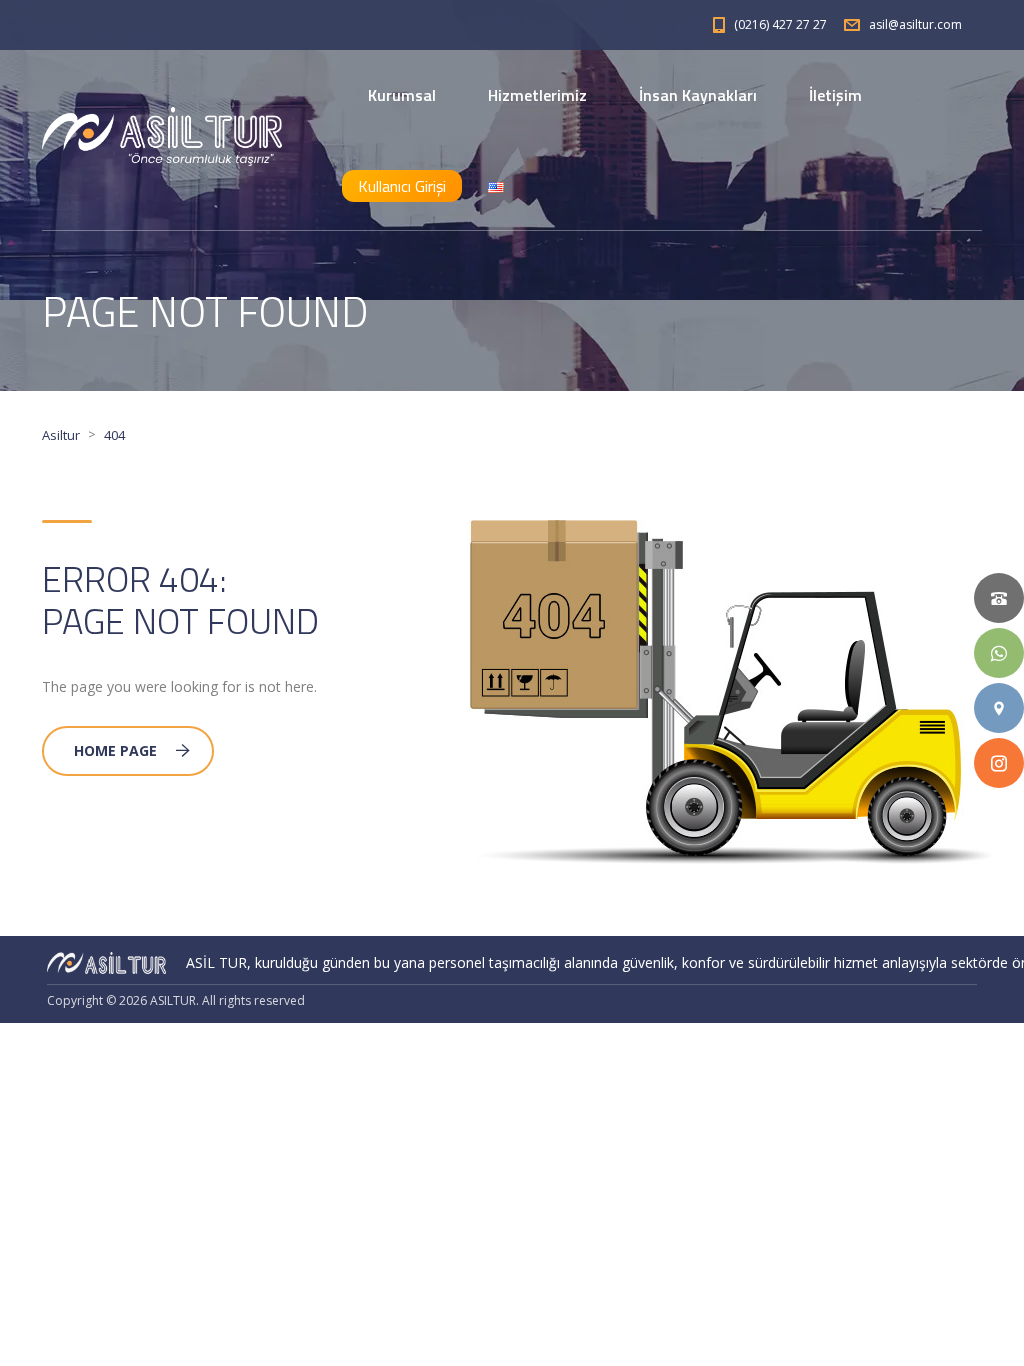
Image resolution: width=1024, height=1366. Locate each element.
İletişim (835, 95)
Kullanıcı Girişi (402, 186)
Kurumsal (402, 95)
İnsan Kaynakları (698, 95)
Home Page (115, 750)
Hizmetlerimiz (537, 95)
